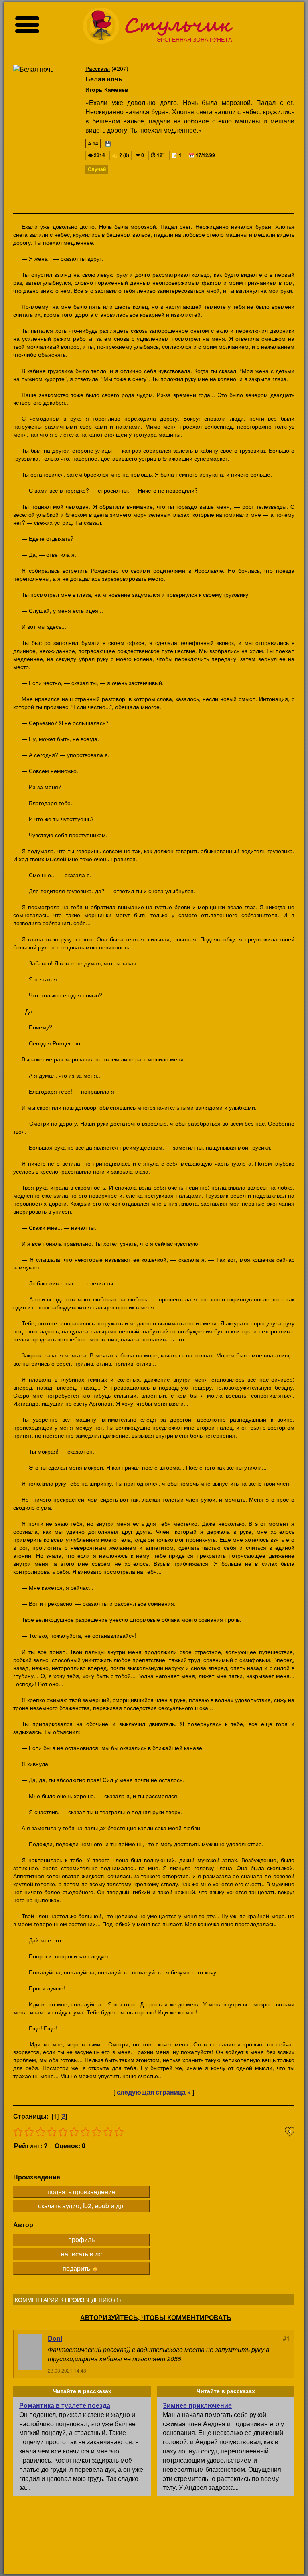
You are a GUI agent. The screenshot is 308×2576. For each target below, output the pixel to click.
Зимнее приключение (197, 2405)
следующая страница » (154, 2092)
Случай (97, 169)
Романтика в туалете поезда (65, 2405)
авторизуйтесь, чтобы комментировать (156, 2318)
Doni (55, 2338)
